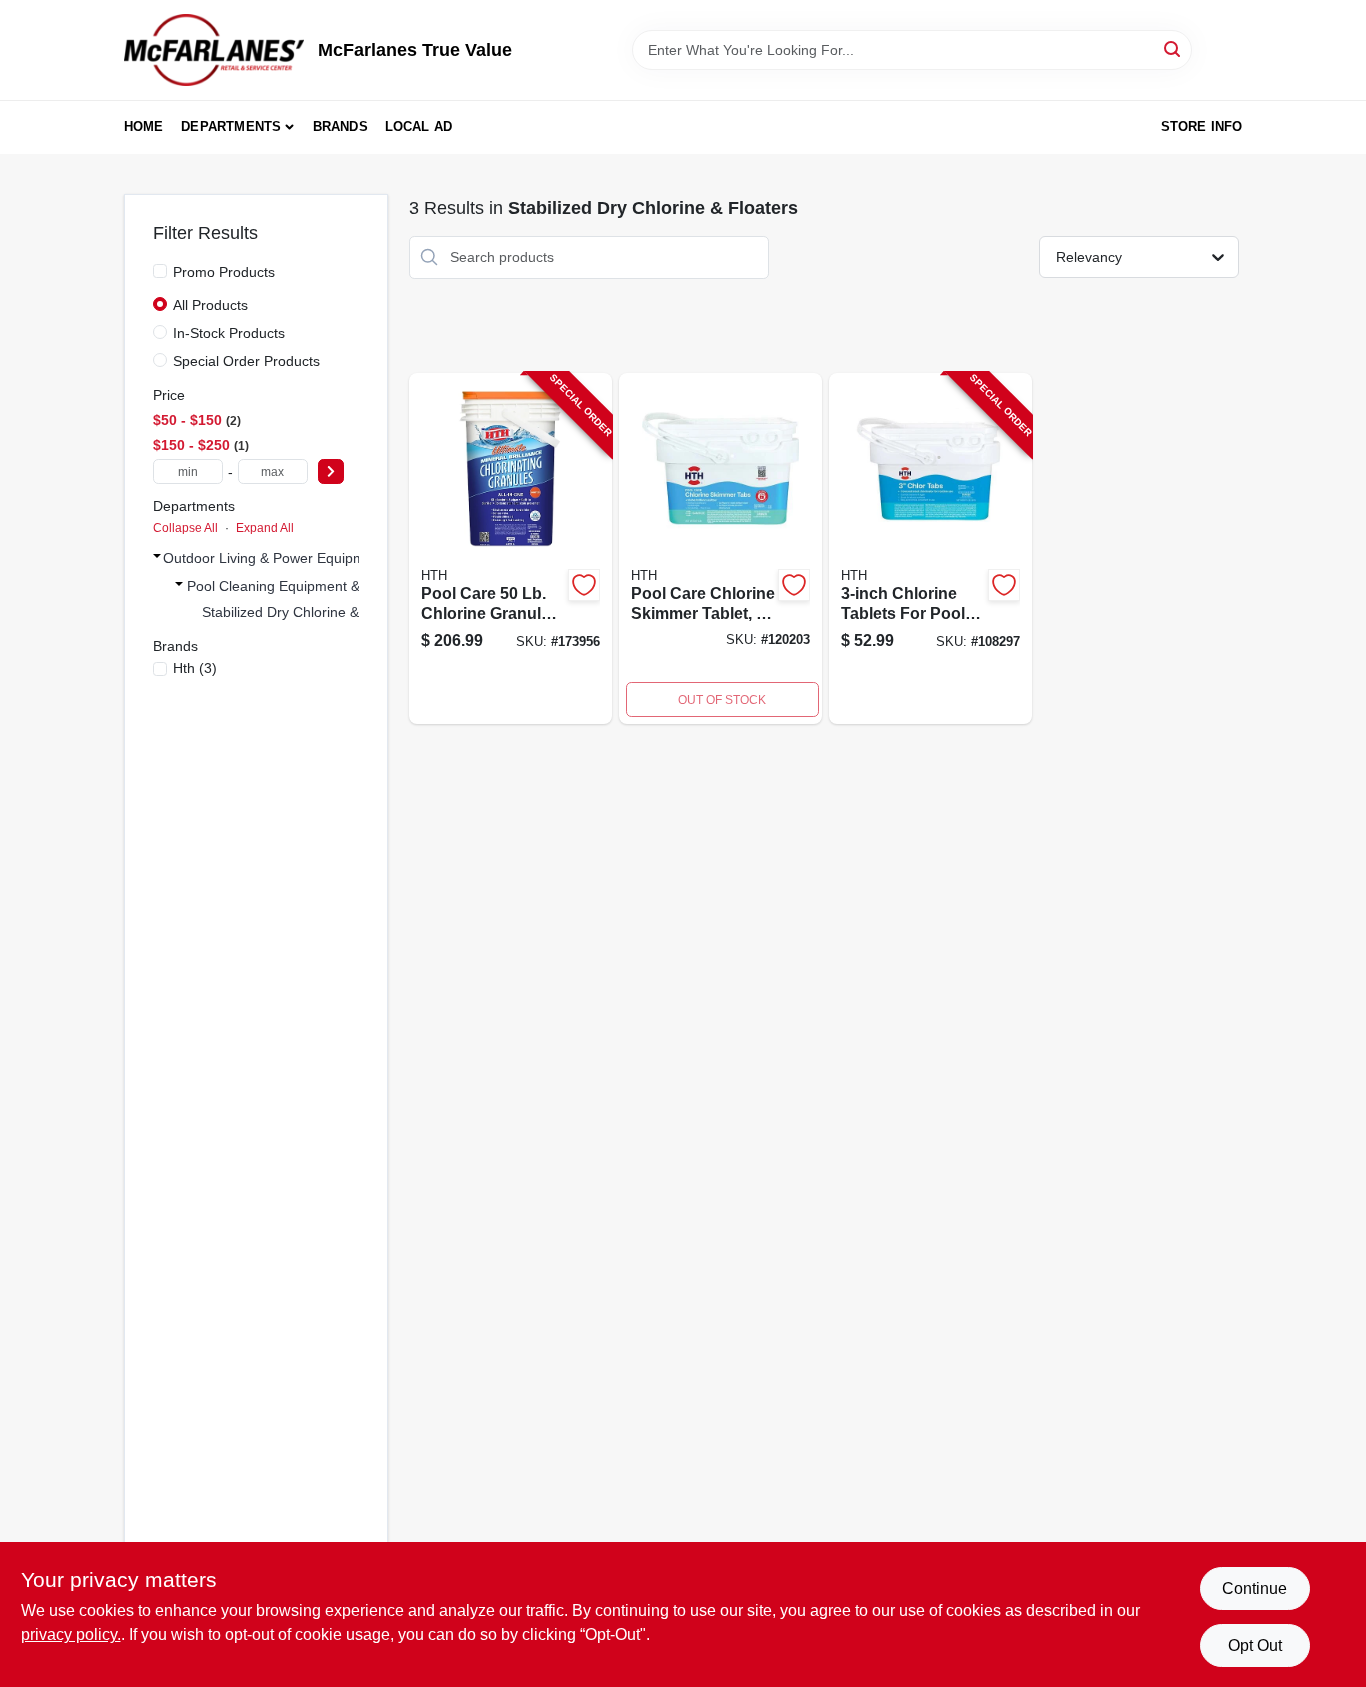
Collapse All (185, 528)
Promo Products (224, 272)
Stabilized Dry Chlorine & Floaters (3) (319, 612)
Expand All (265, 528)
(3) (195, 668)
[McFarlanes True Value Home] (214, 50)
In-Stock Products (229, 333)
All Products (210, 305)
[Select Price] (331, 471)
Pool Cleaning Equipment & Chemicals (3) (319, 586)
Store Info (1202, 126)
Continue (1254, 1588)
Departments (231, 126)
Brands (340, 126)
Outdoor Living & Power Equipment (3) (285, 558)
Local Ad (419, 126)
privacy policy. (71, 1634)
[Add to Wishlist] (584, 585)
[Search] (1173, 48)
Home (144, 126)
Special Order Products (246, 361)
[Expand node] (157, 556)
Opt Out (1255, 1645)
